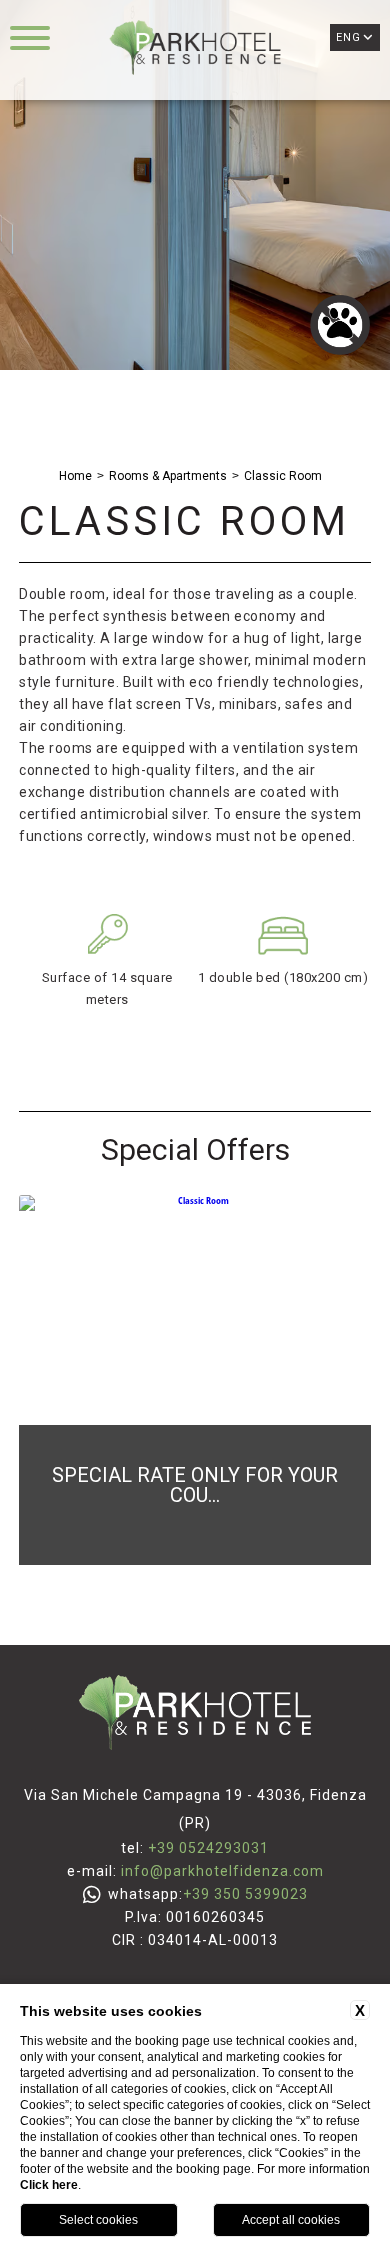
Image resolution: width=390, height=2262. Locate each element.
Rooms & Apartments (168, 476)
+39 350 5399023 (245, 1894)
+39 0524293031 (208, 1848)
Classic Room (283, 476)
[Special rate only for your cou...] (195, 1561)
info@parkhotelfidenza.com (222, 1871)
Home (75, 476)
